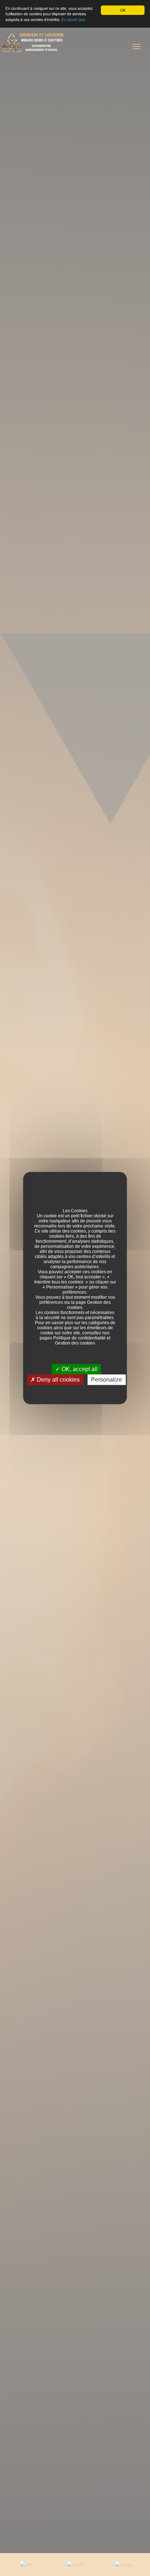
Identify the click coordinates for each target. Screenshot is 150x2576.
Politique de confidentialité (79, 1338)
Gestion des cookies (75, 1343)
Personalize (106, 1380)
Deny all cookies (58, 1380)
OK (123, 10)
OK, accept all (79, 1369)
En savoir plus (73, 19)
